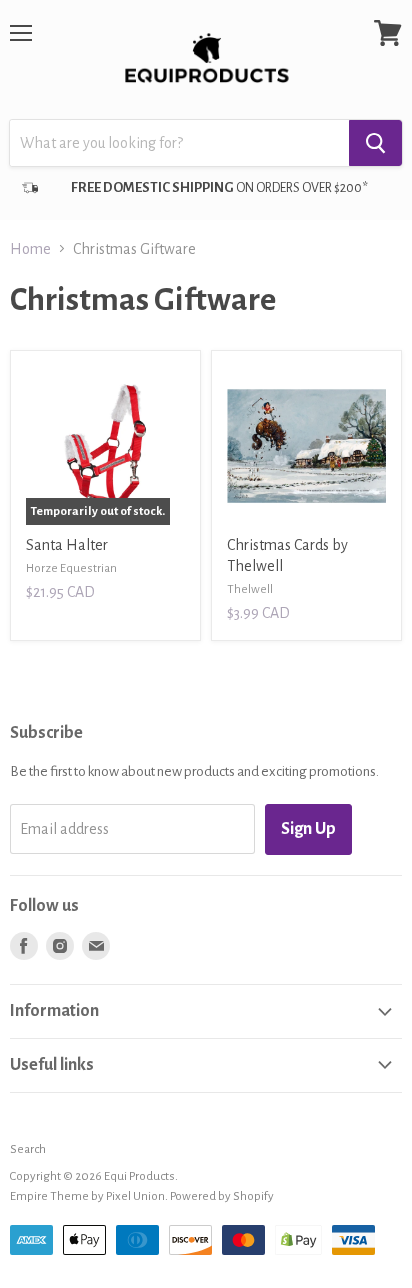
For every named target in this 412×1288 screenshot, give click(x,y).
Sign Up (308, 829)
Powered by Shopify (222, 1196)
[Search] (375, 143)
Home (30, 249)
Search (28, 1149)
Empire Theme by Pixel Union (87, 1196)
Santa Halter (67, 545)
